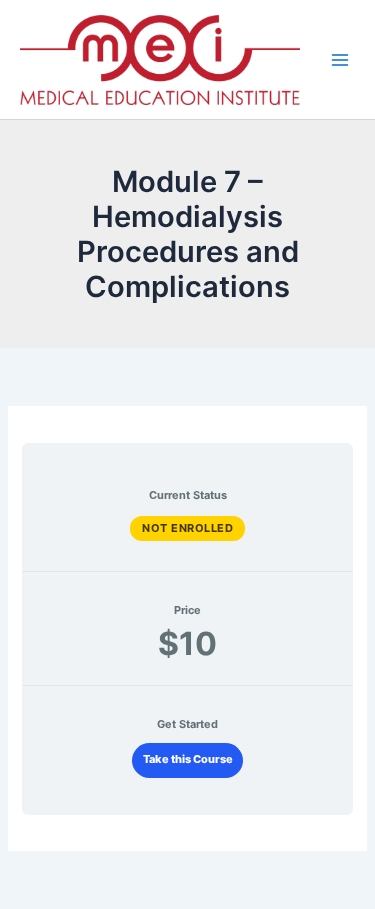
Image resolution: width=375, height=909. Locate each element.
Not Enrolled (187, 528)
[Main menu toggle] (340, 59)
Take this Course (188, 759)
